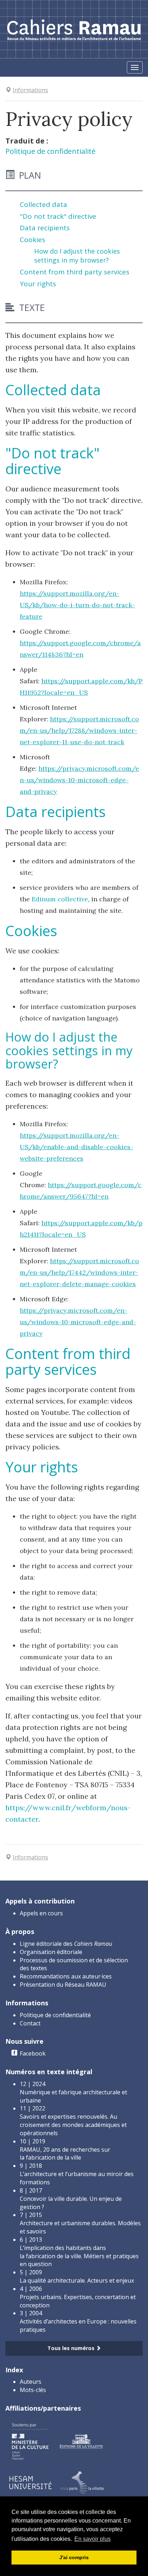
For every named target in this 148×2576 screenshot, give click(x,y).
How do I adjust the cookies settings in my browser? (77, 256)
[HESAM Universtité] (31, 2482)
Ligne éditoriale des (66, 1944)
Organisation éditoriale (51, 1952)
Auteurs (31, 2382)
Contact (30, 2023)
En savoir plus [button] (92, 2539)
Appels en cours (41, 1913)
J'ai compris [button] (74, 2557)
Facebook (33, 2053)
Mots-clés (33, 2390)
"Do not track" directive (58, 216)
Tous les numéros (72, 2348)
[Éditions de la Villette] (81, 2441)
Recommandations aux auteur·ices (66, 1976)
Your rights (38, 284)
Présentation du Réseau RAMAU (63, 1985)
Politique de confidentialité (50, 151)
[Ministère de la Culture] (30, 2441)
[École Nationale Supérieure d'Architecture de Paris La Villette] (82, 2482)
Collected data (43, 204)
